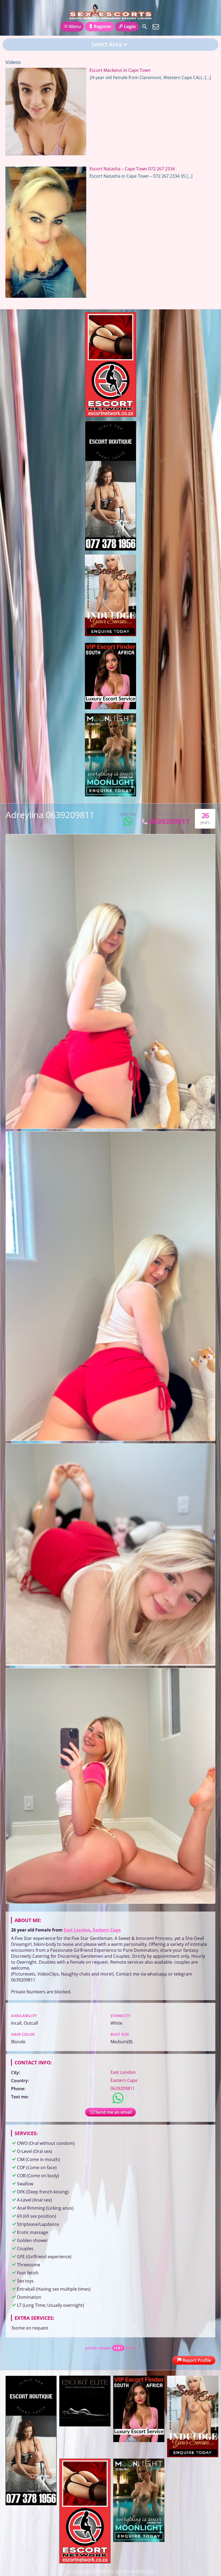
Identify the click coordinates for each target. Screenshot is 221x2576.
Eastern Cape (107, 1930)
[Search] (145, 27)
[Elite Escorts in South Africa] (85, 2425)
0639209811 (169, 821)
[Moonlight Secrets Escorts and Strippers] (110, 795)
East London (77, 1930)
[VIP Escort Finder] (110, 708)
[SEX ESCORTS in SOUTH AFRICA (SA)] (111, 12)
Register (103, 26)
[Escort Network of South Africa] (110, 415)
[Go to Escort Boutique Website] (110, 549)
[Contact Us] (156, 27)
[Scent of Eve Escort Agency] (110, 634)
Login (130, 26)
